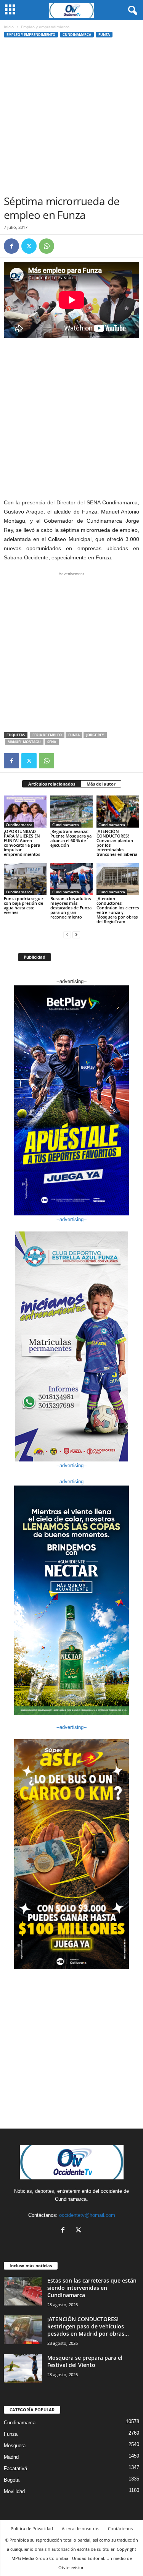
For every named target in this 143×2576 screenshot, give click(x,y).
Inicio (9, 27)
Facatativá (15, 2468)
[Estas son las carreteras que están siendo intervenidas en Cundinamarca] (23, 2291)
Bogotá (12, 2480)
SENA (52, 742)
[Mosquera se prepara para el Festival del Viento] (23, 2368)
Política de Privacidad (32, 2528)
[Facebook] (11, 246)
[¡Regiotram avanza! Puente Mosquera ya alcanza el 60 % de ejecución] (72, 811)
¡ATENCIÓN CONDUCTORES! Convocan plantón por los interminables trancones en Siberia (117, 843)
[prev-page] (67, 934)
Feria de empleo (47, 735)
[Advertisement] (71, 119)
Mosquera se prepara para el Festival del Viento (85, 2361)
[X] (29, 246)
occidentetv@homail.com (87, 2215)
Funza (104, 35)
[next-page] (76, 934)
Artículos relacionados (52, 784)
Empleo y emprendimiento (31, 35)
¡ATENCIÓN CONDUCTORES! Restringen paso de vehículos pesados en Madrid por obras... (88, 2326)
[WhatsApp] (47, 246)
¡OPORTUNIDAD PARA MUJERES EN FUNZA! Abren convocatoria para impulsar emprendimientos (22, 843)
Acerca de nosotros (80, 2528)
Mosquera (15, 2446)
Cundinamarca (77, 35)
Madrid (11, 2457)
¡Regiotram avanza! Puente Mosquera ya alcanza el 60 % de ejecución (71, 838)
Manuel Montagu (24, 742)
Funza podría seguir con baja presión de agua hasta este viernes (24, 905)
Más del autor (101, 784)
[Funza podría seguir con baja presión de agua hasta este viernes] (25, 879)
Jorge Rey (95, 735)
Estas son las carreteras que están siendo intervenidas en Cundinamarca (92, 2288)
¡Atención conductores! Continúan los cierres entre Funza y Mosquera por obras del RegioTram (118, 910)
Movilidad (14, 2491)
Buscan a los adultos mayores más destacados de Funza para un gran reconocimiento (71, 908)
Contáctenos (120, 2528)
